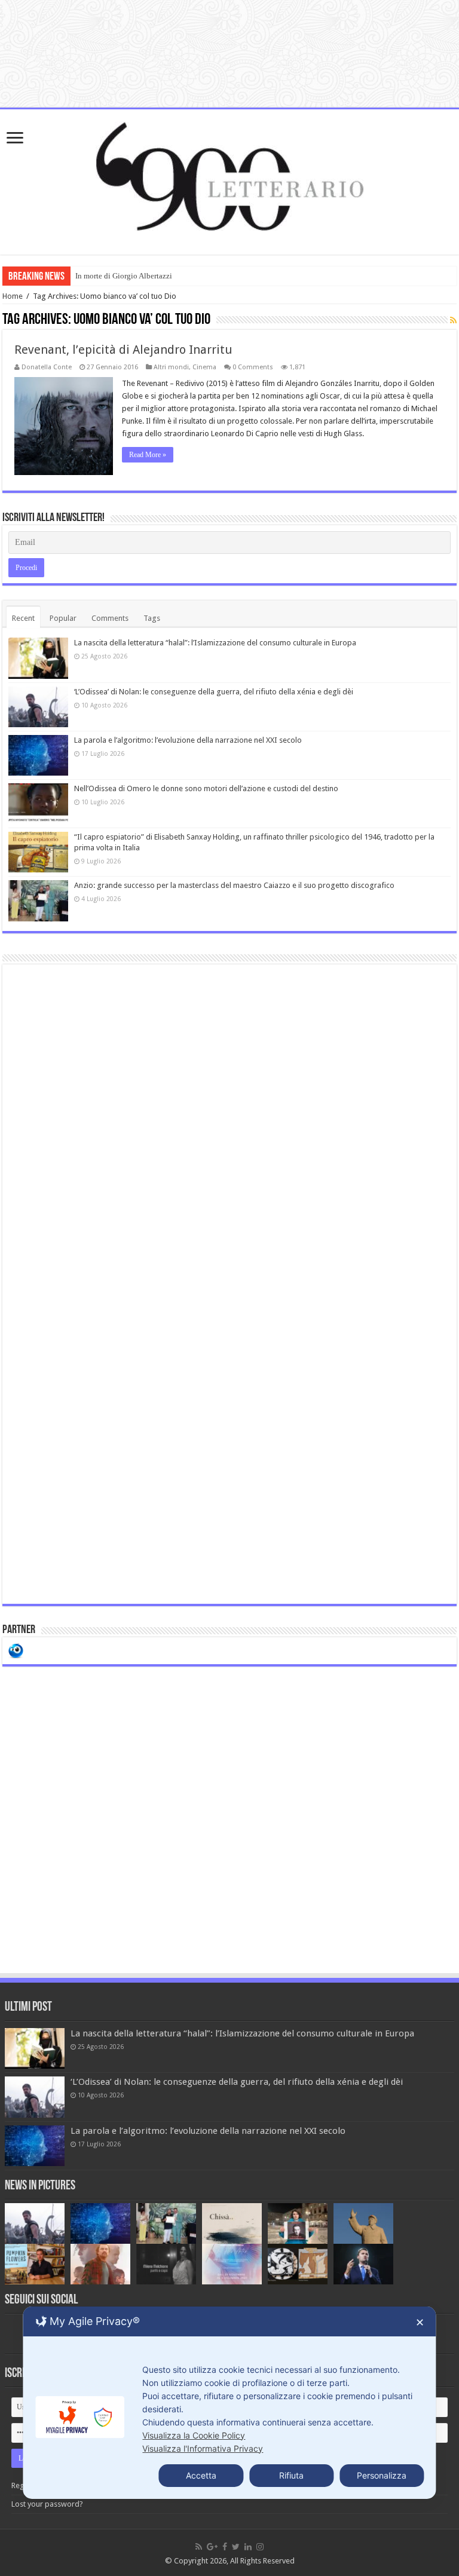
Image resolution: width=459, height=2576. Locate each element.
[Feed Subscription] (453, 320)
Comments (110, 618)
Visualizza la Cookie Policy (194, 2435)
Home (13, 296)
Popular (63, 618)
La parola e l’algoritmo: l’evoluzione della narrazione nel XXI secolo (188, 740)
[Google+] (212, 2547)
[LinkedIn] (248, 2547)
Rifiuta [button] (291, 2475)
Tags (152, 618)
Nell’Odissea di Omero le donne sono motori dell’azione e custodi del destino (206, 788)
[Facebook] (225, 2547)
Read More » (148, 455)
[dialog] (229, 2403)
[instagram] (260, 2547)
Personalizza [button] (382, 2475)
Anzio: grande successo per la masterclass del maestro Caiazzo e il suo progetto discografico (234, 885)
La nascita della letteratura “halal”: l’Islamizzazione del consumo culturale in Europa (215, 643)
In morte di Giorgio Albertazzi (124, 276)
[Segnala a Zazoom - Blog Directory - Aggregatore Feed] (16, 1650)
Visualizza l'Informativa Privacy (203, 2448)
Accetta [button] (201, 2475)
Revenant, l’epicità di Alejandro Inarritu (123, 350)
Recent (23, 618)
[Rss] (199, 2547)
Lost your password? (47, 2504)
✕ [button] (420, 2322)
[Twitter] (236, 2547)
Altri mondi (171, 367)
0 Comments (253, 367)
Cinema (204, 367)
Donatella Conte (47, 367)
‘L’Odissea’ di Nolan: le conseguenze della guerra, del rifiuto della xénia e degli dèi (214, 692)
